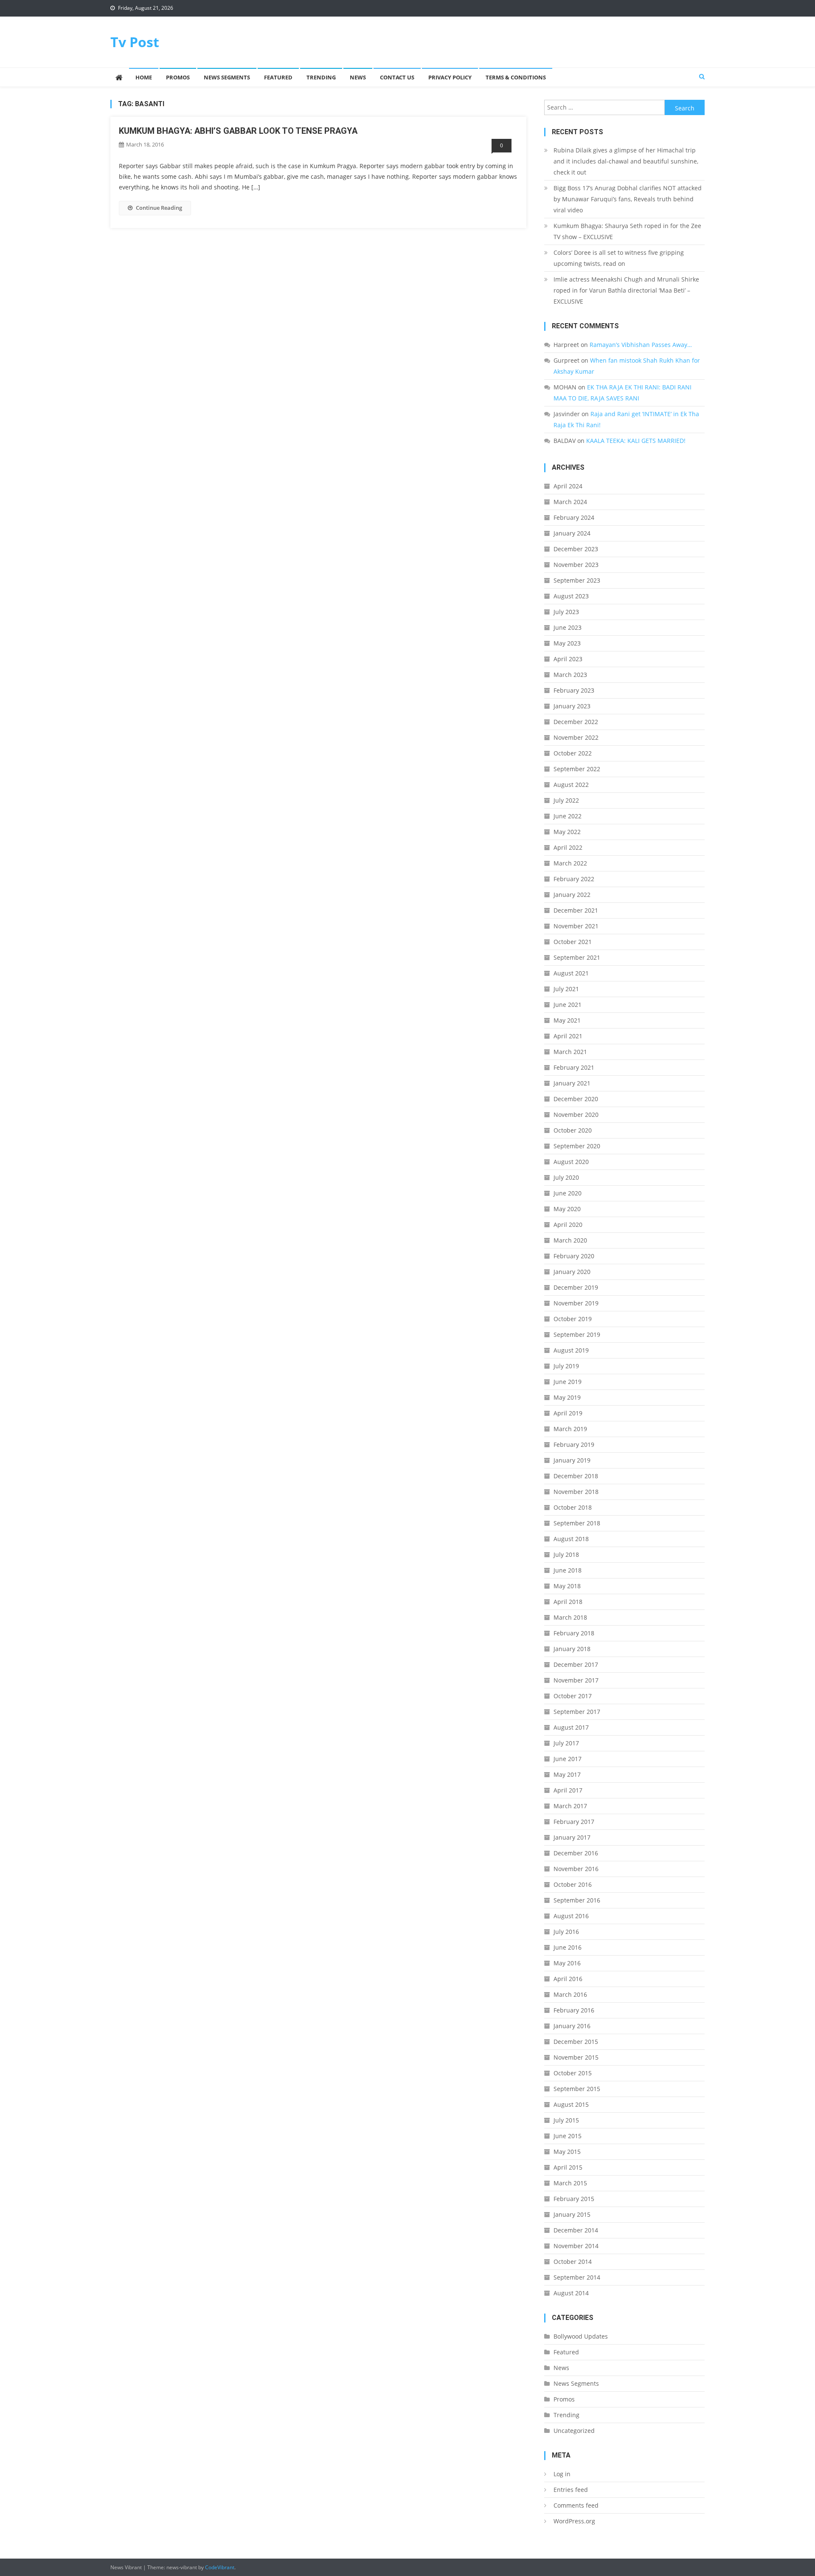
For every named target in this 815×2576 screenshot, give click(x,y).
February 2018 (574, 1633)
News (358, 77)
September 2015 (577, 2089)
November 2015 (576, 2057)
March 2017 (570, 1806)
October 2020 (573, 1130)
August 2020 (571, 1162)
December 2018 (576, 1476)
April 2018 (568, 1602)
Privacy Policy (450, 77)
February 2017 (574, 1822)
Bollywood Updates (581, 2336)
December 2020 (576, 1099)
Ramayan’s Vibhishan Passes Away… (641, 345)
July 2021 (566, 989)
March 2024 (570, 502)
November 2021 (576, 926)
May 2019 (567, 1397)
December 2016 (576, 1853)
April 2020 (568, 1225)
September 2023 (577, 580)
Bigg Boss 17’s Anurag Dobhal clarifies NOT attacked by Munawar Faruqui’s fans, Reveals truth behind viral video (628, 199)
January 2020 (572, 1272)
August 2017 (571, 1727)
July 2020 (566, 1177)
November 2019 (576, 1303)
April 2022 (568, 847)
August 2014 (571, 2293)
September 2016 (577, 1900)
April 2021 (568, 1036)
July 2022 (566, 800)
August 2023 (571, 596)
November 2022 (576, 737)
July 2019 (566, 1366)
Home (144, 77)
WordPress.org (574, 2521)
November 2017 (576, 1680)
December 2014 (576, 2230)
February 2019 (574, 1444)
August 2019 (571, 1350)
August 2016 (571, 1916)
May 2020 (567, 1209)
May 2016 (567, 1963)
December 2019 (576, 1287)
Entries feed (571, 2490)
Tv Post (135, 42)
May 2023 (567, 643)
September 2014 (577, 2277)
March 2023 (570, 675)
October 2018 (573, 1507)
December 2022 (576, 722)
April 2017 (568, 1790)
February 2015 (574, 2199)
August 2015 (571, 2104)
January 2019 (572, 1460)
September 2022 (577, 769)
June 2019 (568, 1382)
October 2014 (573, 2262)
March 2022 (570, 863)
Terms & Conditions (516, 77)
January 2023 (572, 706)
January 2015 (572, 2214)
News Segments (227, 77)
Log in (562, 2474)
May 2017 (567, 1774)
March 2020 (570, 1240)
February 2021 (574, 1067)
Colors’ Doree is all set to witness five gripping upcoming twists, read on (619, 258)
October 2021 (573, 942)
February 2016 (574, 2010)
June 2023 (568, 627)
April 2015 (568, 2167)
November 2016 (576, 1869)
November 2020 (576, 1115)
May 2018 (567, 1586)
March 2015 (570, 2183)
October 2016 (573, 1884)
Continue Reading (159, 208)
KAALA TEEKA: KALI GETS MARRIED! (636, 441)
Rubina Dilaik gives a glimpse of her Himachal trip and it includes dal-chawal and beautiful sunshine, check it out (626, 161)
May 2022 (567, 832)
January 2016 (572, 2026)
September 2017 (577, 1712)
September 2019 (577, 1335)
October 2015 (573, 2073)
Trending (321, 77)
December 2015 (576, 2042)
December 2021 (576, 910)
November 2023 (576, 565)
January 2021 (572, 1083)
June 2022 (568, 816)
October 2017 (573, 1696)
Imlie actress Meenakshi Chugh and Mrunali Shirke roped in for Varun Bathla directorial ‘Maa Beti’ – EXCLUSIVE (626, 290)
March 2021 (570, 1052)
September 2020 (577, 1146)
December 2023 (576, 549)
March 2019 (570, 1429)
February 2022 (574, 879)
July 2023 (566, 612)
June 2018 (568, 1570)
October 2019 (573, 1319)
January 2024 (572, 533)
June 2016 (568, 1947)
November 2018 (576, 1492)
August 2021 (571, 973)
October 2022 (573, 753)
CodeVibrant (220, 2567)
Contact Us (397, 77)
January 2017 (572, 1837)
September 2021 (577, 957)
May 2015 (567, 2152)
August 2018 (571, 1539)
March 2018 (570, 1617)
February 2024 (574, 517)
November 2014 (576, 2246)
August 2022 (571, 785)
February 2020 (574, 1256)
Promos (178, 77)
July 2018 (566, 1554)
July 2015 (566, 2120)
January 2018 (572, 1649)
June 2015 (568, 2136)
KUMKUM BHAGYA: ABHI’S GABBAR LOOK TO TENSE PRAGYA (238, 131)
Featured (278, 77)
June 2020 (568, 1193)
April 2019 (568, 1413)
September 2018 (577, 1523)
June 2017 (568, 1759)
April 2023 (568, 659)
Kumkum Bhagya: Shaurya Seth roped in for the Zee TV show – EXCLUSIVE (627, 231)
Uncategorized (574, 2431)
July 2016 (566, 1932)
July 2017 (566, 1743)
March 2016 (570, 1994)
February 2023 (574, 690)
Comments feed (576, 2505)
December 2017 (576, 1664)
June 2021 (568, 1005)
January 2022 (572, 895)
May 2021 (567, 1020)
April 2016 (568, 1979)
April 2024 (568, 486)
